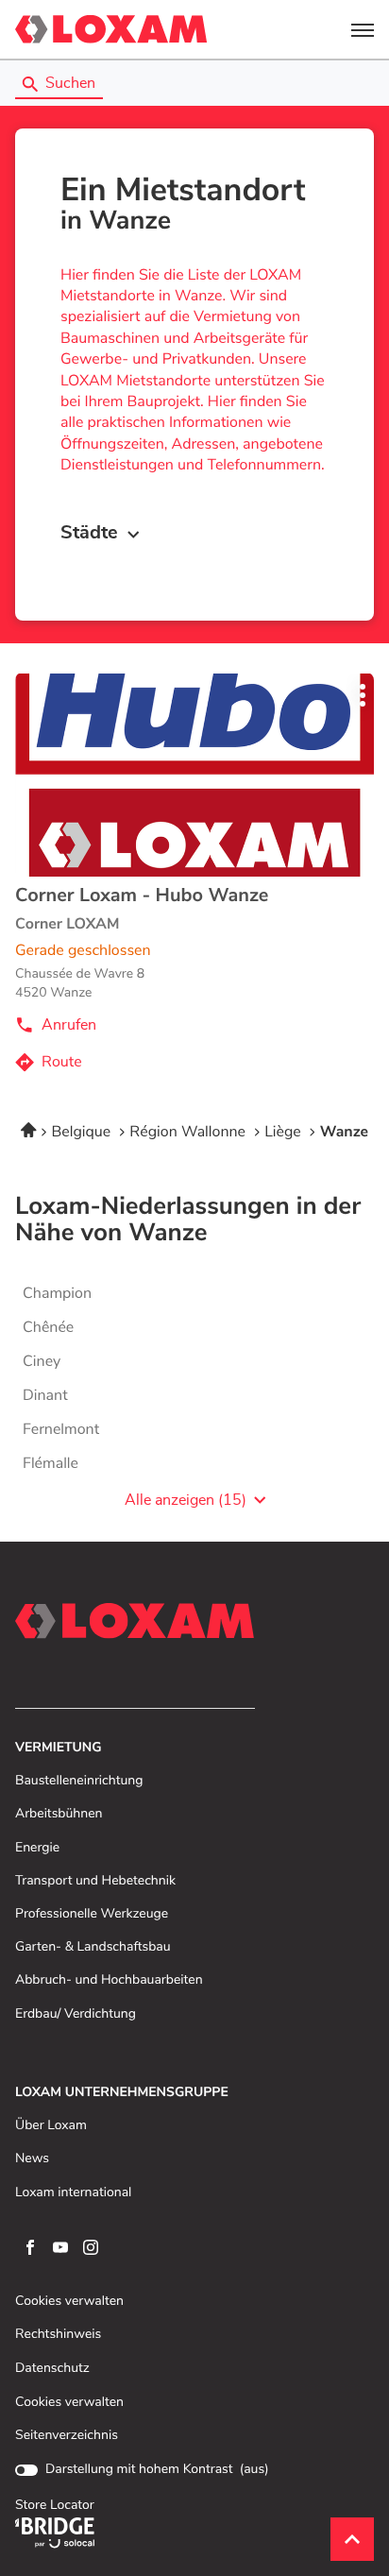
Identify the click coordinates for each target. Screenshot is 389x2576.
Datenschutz (52, 2369)
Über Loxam (51, 2126)
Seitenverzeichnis (67, 2435)
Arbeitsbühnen (59, 1814)
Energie (37, 1848)
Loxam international (73, 2193)
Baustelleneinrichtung (79, 1781)
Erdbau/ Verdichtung (76, 2014)
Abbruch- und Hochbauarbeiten (109, 1980)
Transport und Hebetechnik (95, 1881)
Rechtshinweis (58, 2335)
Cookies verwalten (69, 2302)
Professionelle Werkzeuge (92, 1914)
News (32, 2159)
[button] (363, 29)
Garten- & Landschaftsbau (93, 1947)
